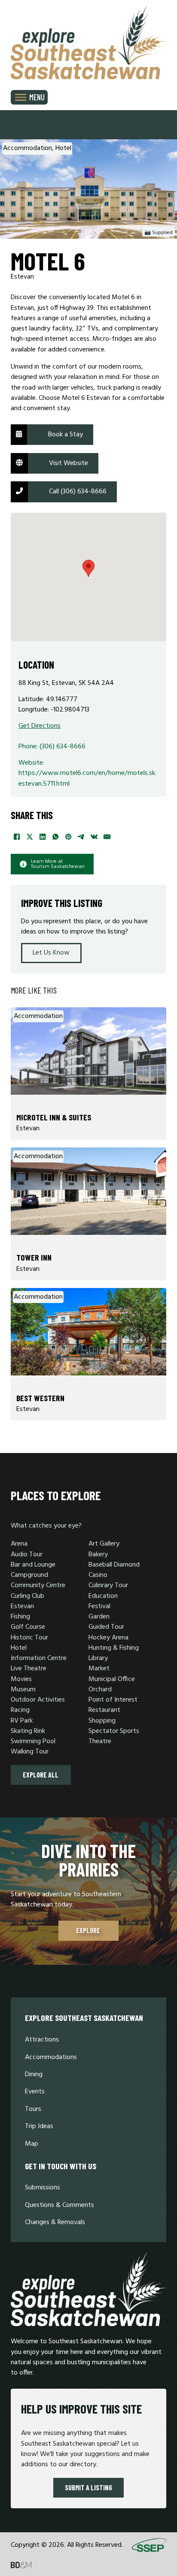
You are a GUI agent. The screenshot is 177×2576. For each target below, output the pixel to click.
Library (98, 1658)
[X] (30, 837)
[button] (88, 568)
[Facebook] (17, 837)
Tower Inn (34, 1257)
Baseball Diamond (114, 1565)
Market (99, 1669)
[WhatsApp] (56, 837)
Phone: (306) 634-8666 (52, 747)
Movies (21, 1679)
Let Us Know (51, 953)
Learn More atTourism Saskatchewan (58, 864)
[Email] (107, 837)
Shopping (102, 1721)
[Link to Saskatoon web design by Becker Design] (21, 2565)
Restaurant (104, 1710)
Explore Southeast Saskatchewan (84, 2018)
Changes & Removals (55, 2222)
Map (32, 2144)
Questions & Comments (60, 2205)
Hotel (19, 1648)
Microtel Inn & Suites (54, 1117)
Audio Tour (27, 1555)
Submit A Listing (88, 2487)
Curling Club (27, 1596)
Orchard (100, 1690)
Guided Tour (106, 1627)
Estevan (22, 1606)
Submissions (43, 2188)
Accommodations (51, 2057)
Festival (99, 1606)
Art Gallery (104, 1544)
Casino (98, 1575)
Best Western (40, 1398)
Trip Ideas (39, 2126)
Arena (19, 1544)
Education (103, 1596)
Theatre (100, 1741)
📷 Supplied (159, 233)
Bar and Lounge (33, 1565)
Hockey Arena (108, 1638)
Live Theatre (29, 1669)
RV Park (22, 1721)
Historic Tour (29, 1638)
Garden (99, 1617)
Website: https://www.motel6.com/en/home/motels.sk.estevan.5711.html (87, 773)
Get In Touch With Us (61, 2166)
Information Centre (39, 1658)
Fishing (20, 1617)
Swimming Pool (33, 1741)
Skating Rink (28, 1731)
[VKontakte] (95, 837)
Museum (23, 1690)
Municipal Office (112, 1679)
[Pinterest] (69, 837)
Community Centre (38, 1585)
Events (35, 2092)
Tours (33, 2109)
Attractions (42, 2040)
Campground (29, 1575)
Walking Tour (30, 1752)
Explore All (41, 1775)
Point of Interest (113, 1700)
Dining (34, 2075)
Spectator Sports (114, 1731)
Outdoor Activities (38, 1700)
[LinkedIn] (43, 837)
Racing (20, 1710)
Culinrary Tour (108, 1585)
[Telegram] (82, 837)
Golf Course (28, 1627)
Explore (89, 1930)
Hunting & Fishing (114, 1648)
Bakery (98, 1555)
